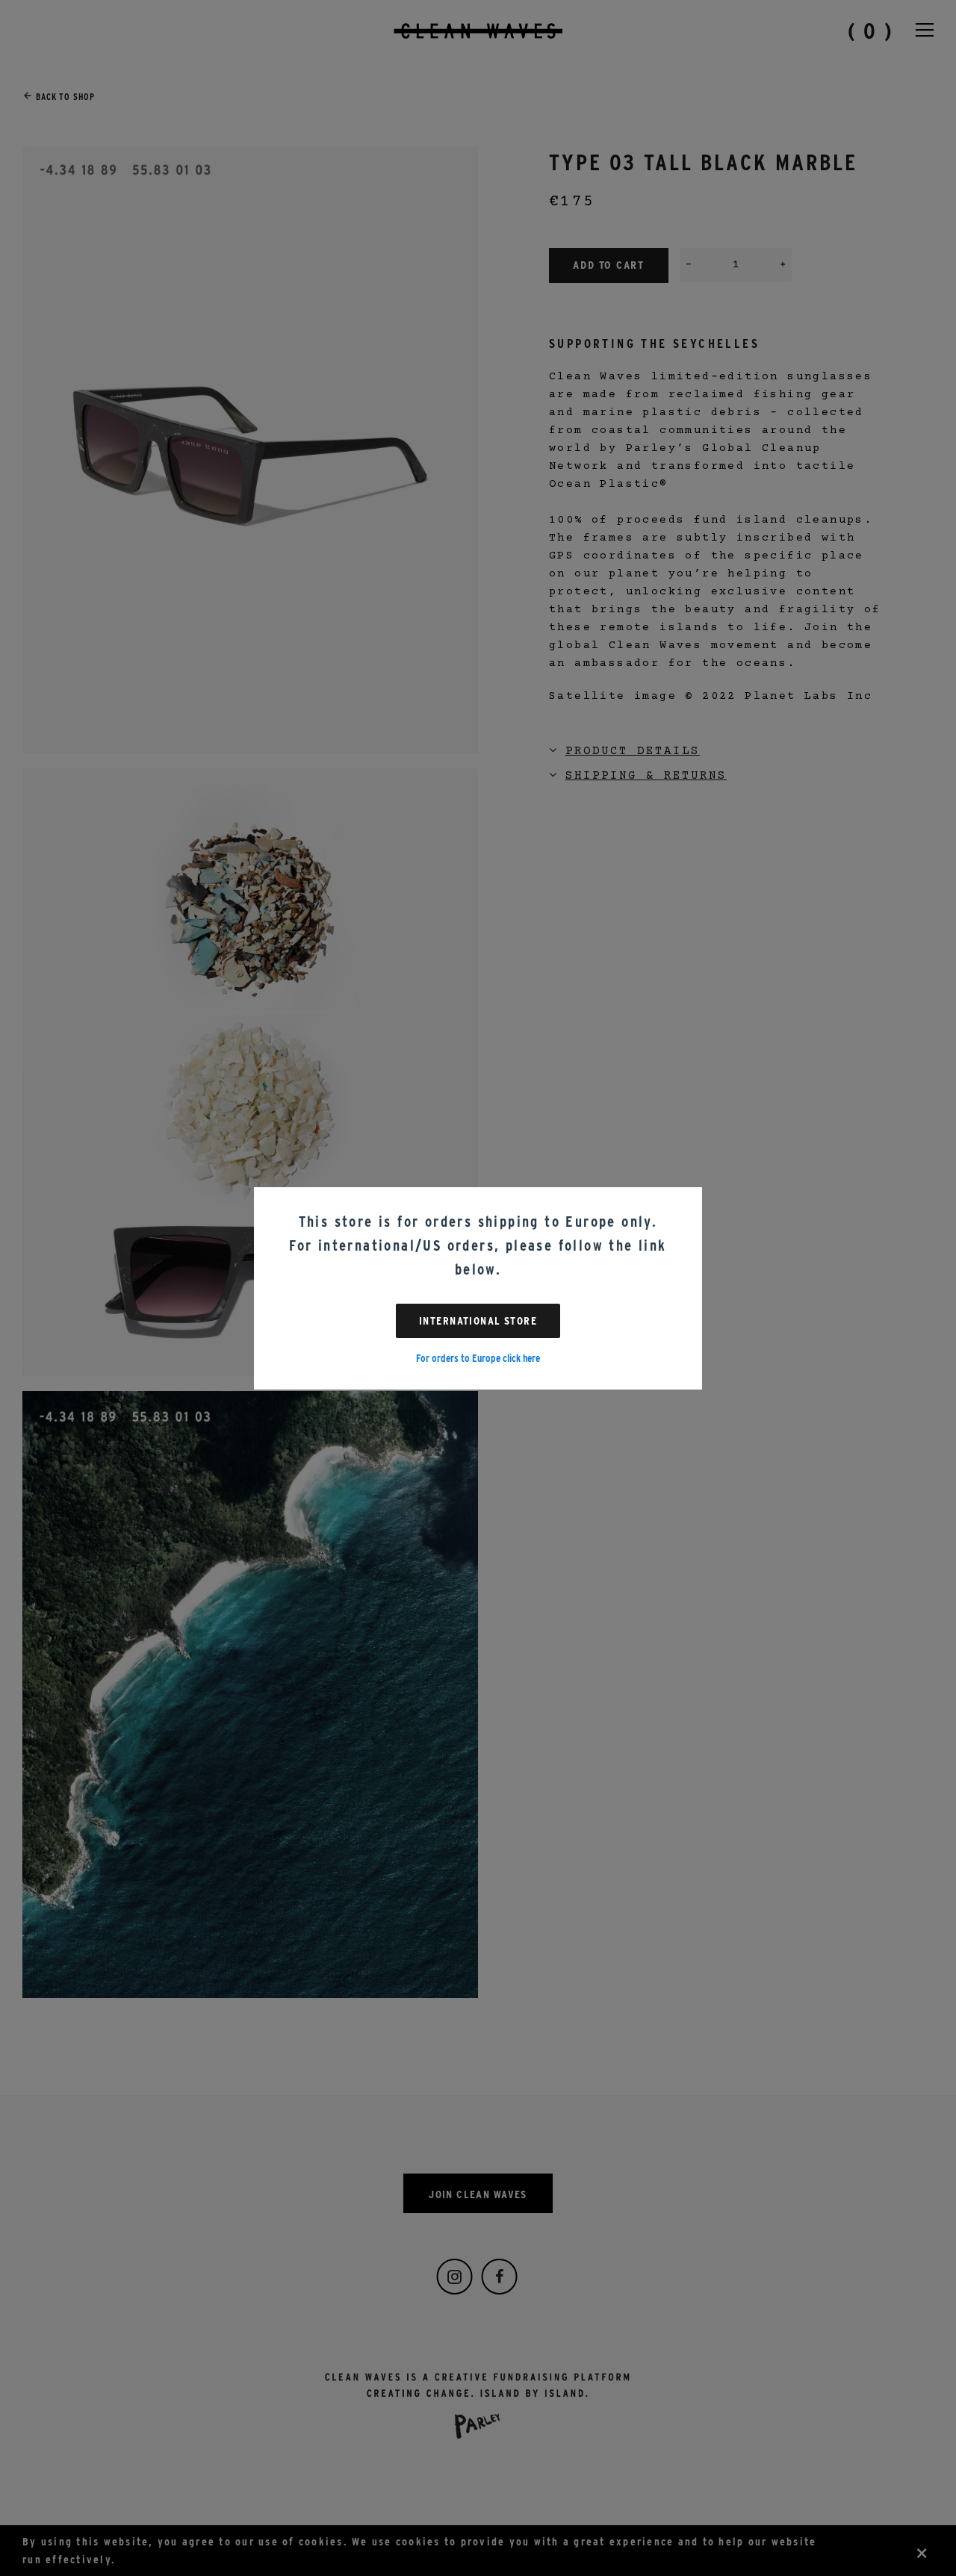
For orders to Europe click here (478, 1358)
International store (478, 1321)
